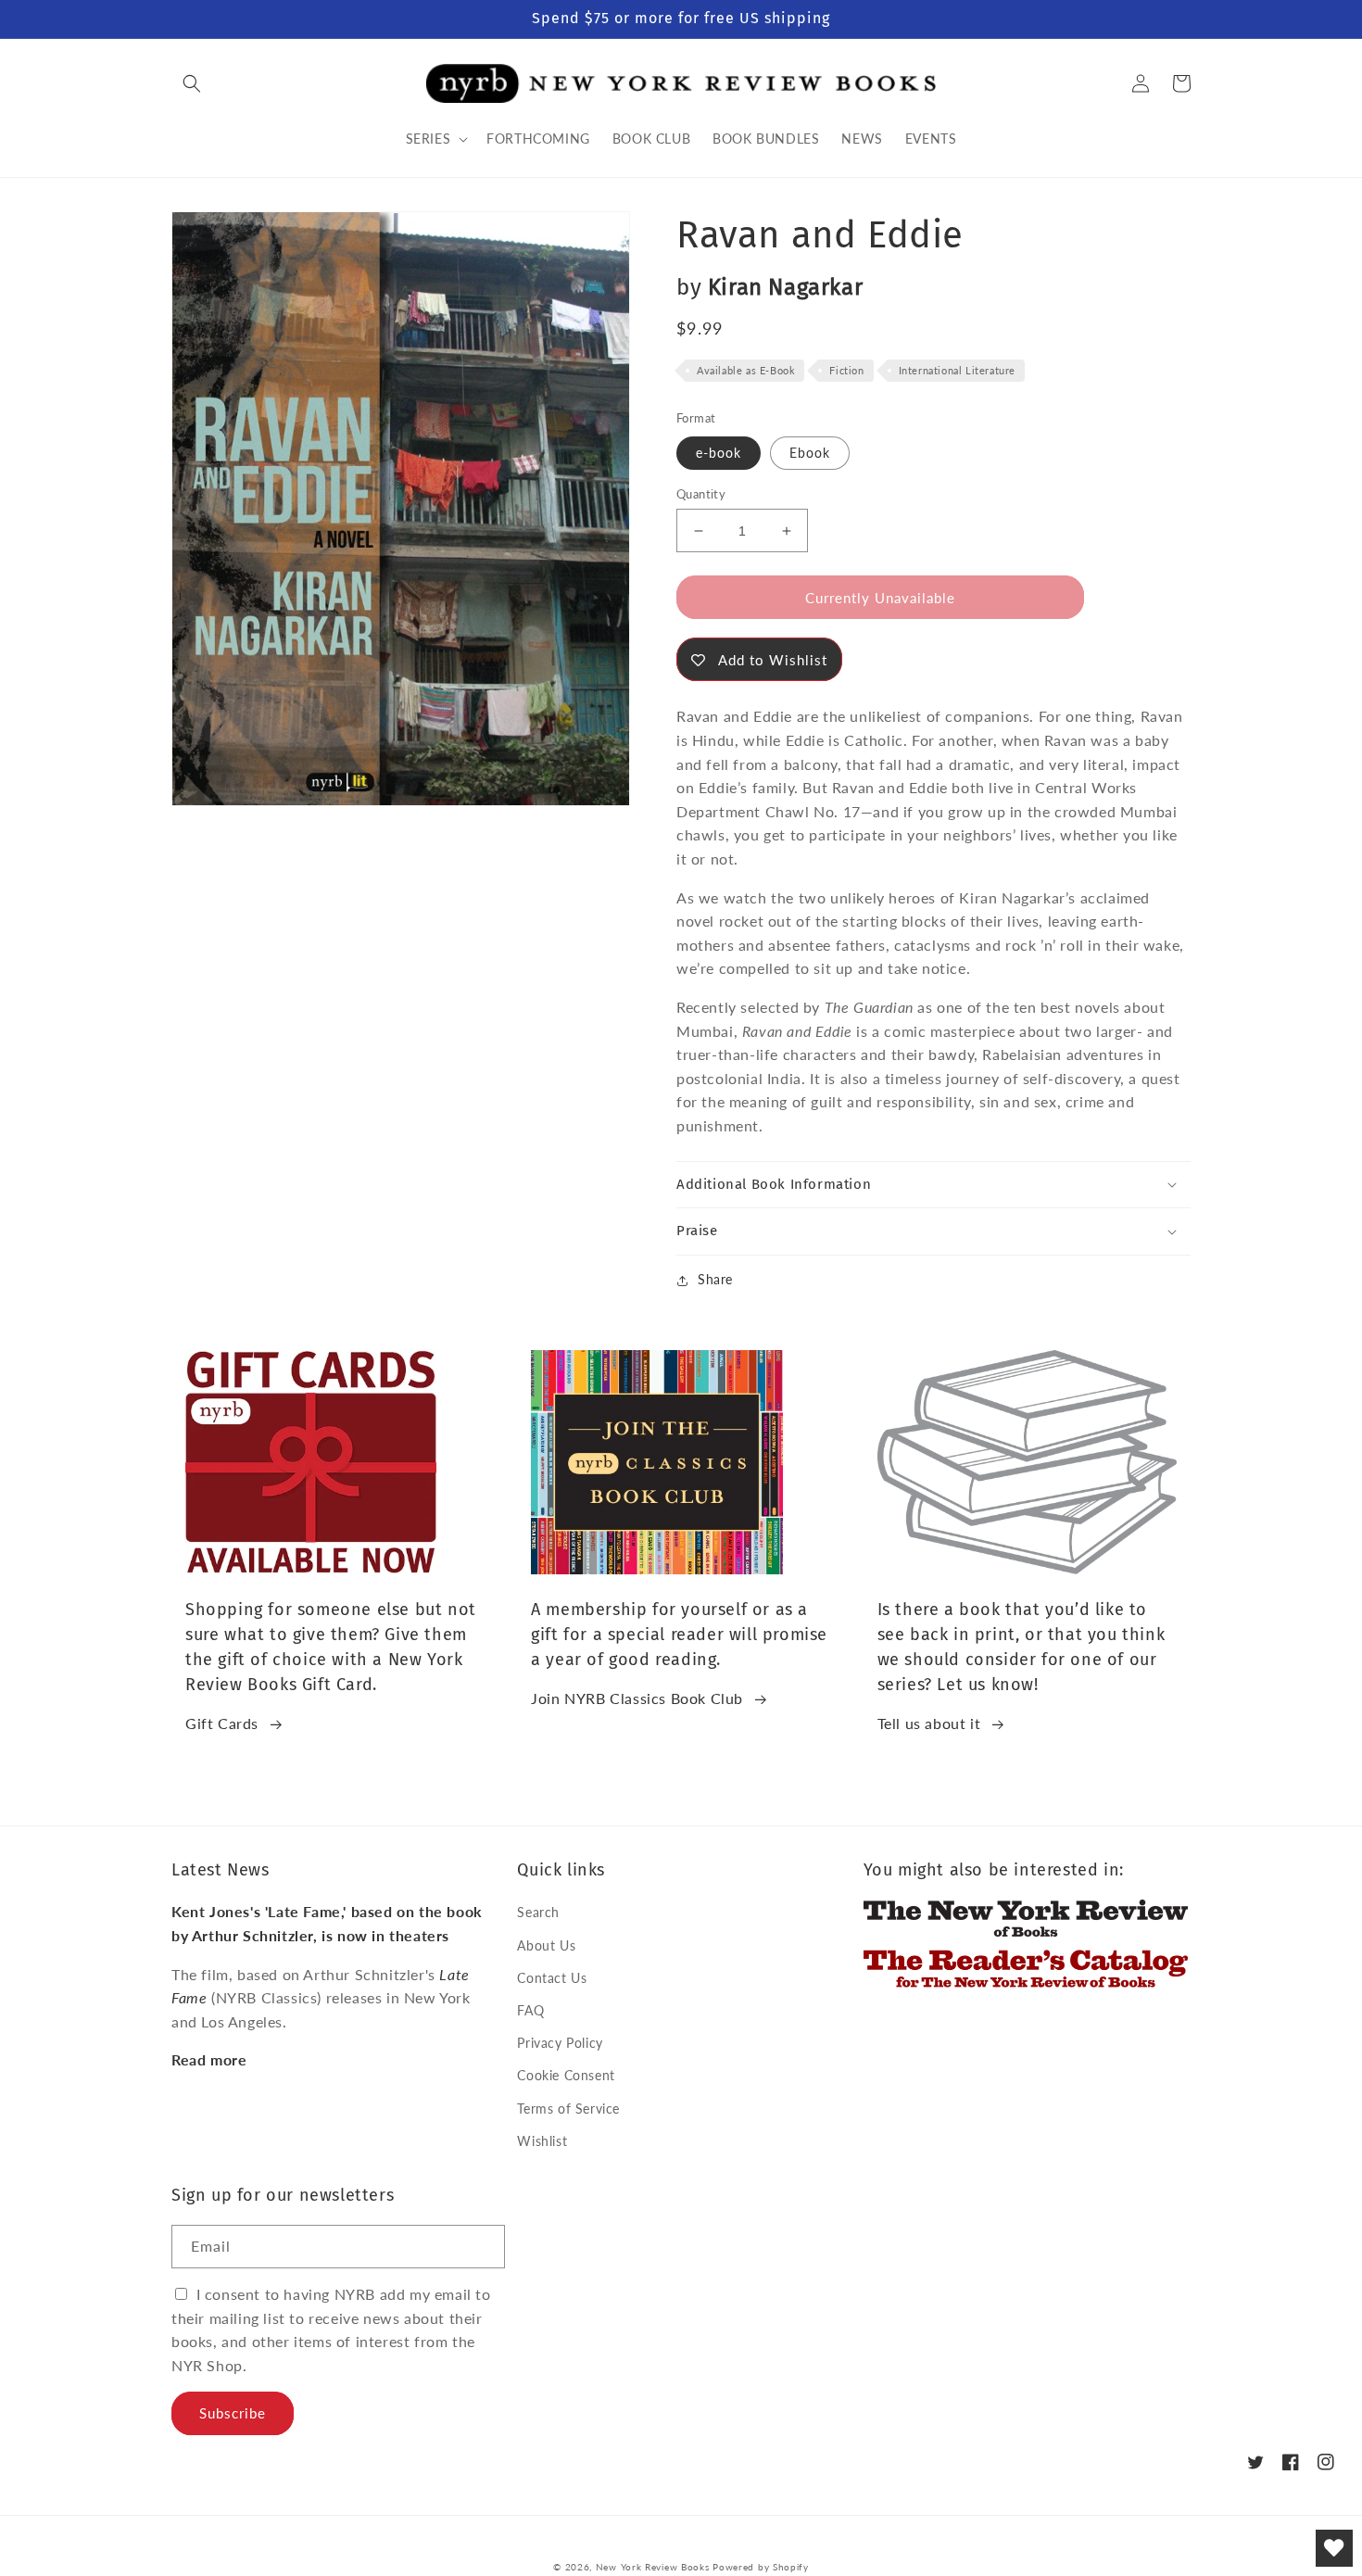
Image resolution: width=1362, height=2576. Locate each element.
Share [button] (715, 1279)
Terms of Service (568, 2109)
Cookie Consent (566, 2075)
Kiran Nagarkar (785, 287)
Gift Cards (222, 1723)
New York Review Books (653, 2567)
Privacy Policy (560, 2043)
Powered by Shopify (761, 2567)
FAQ (530, 2010)
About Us (546, 1945)
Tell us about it (929, 1723)
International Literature (957, 370)
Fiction (846, 370)
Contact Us (552, 1978)
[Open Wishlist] (1334, 2548)
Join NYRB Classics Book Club (637, 1698)
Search (538, 1912)
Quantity (701, 494)
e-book (719, 453)
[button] (192, 83)
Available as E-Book (746, 370)
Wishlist (542, 2141)
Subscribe (233, 2413)
